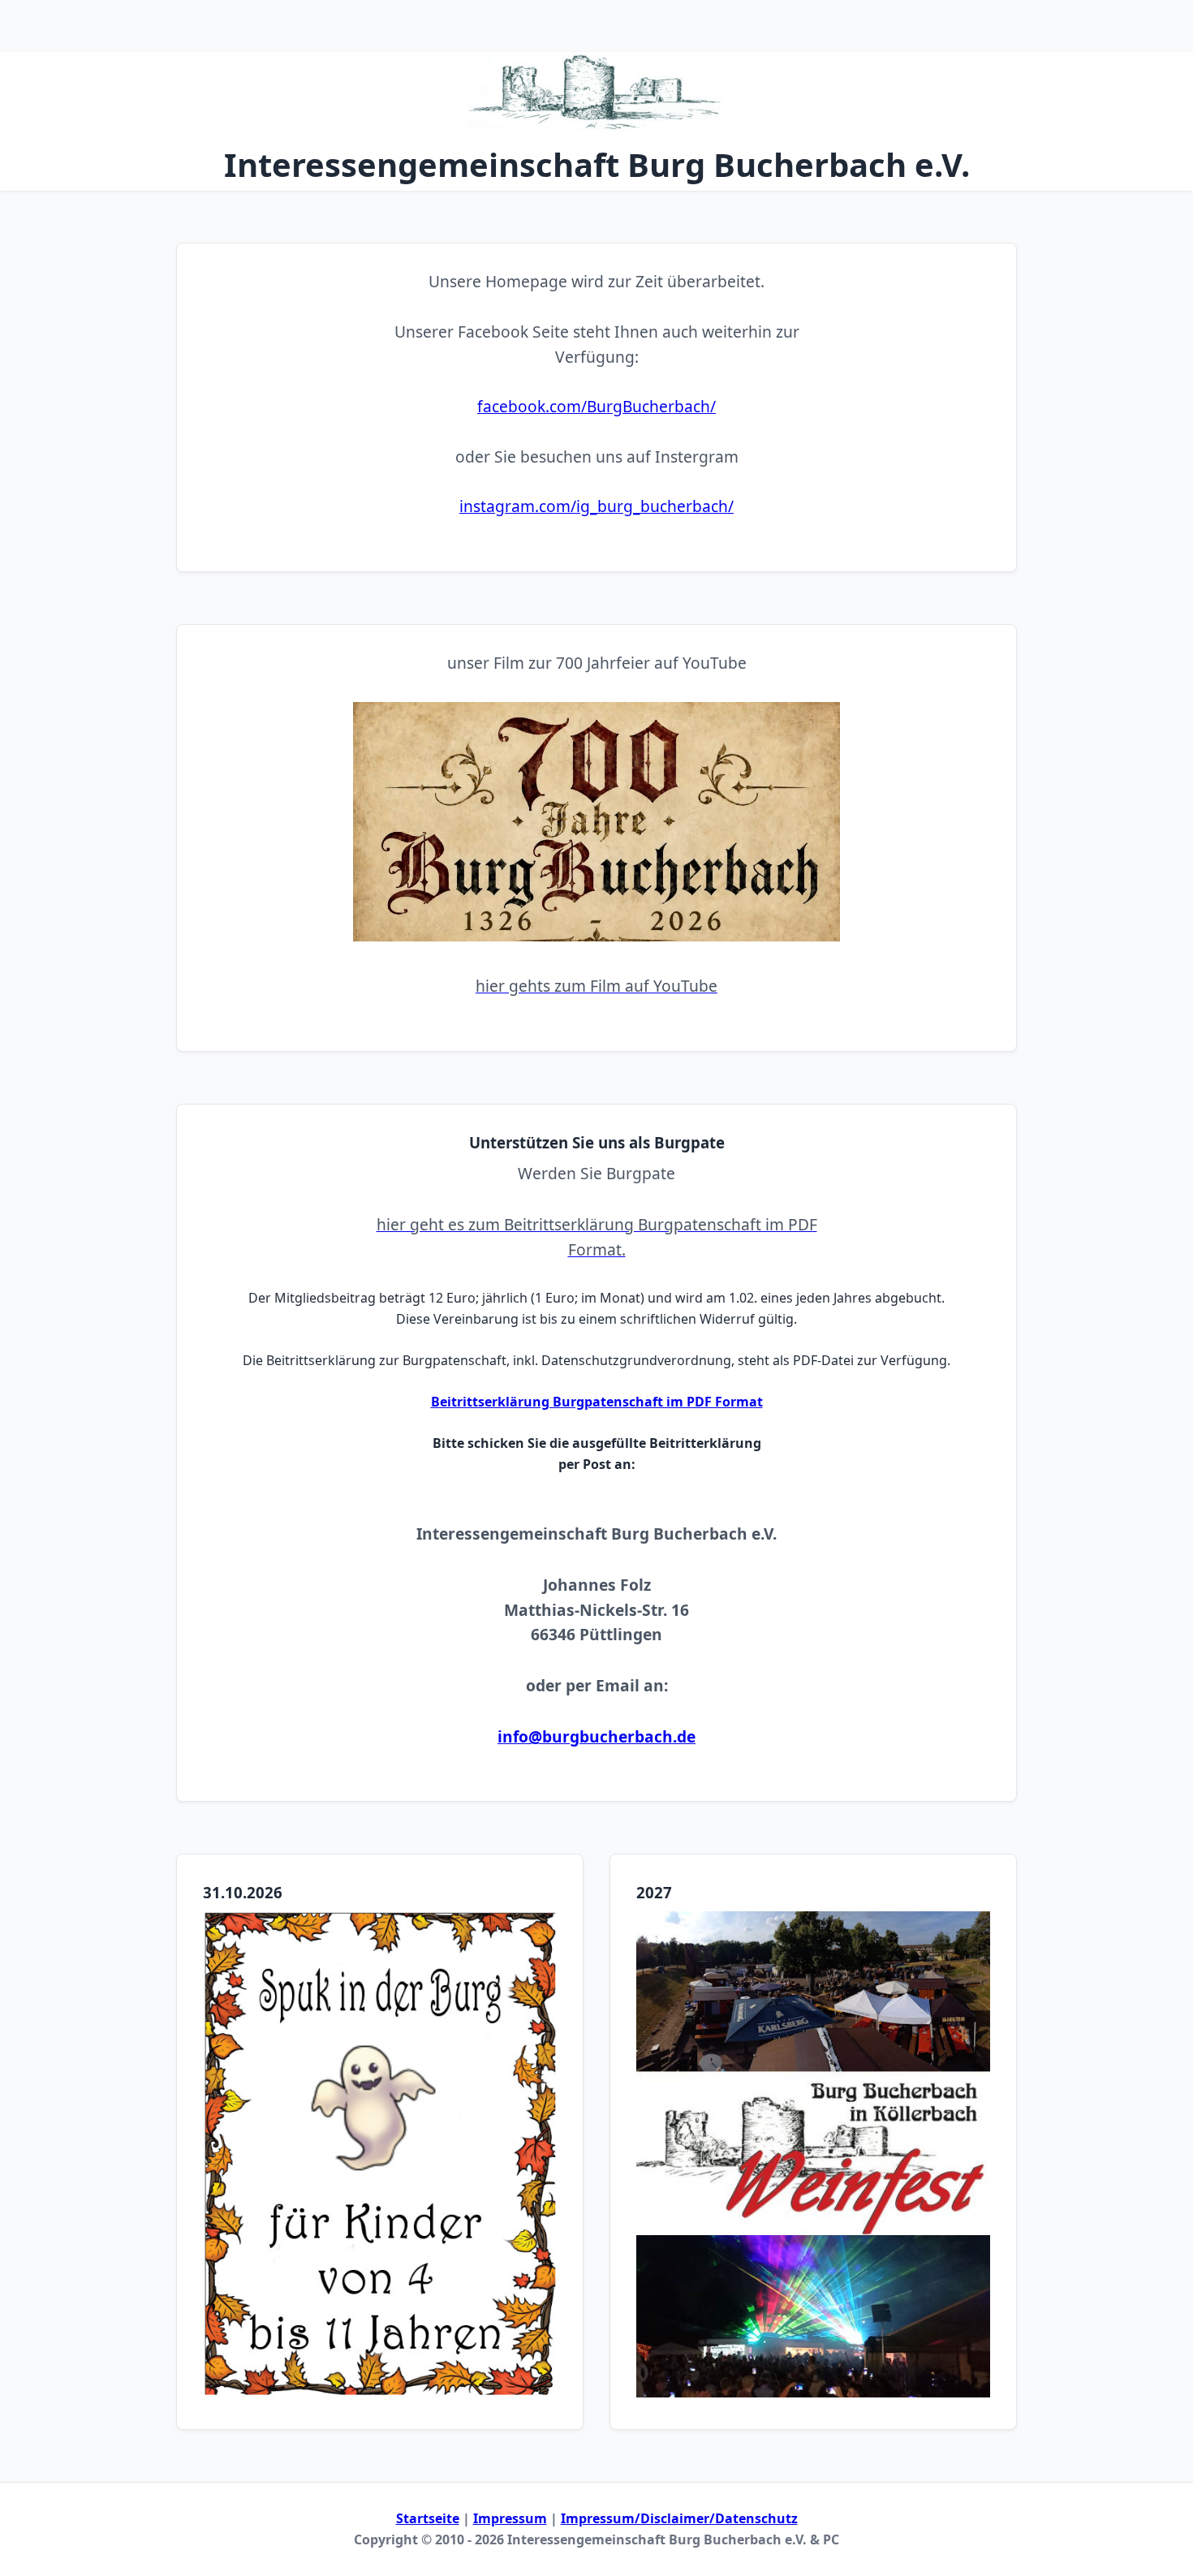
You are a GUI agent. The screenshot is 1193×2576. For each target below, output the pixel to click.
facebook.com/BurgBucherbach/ (596, 406)
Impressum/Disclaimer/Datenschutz (679, 2518)
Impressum (510, 2518)
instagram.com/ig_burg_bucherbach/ (596, 506)
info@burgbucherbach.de (596, 1736)
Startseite (428, 2518)
